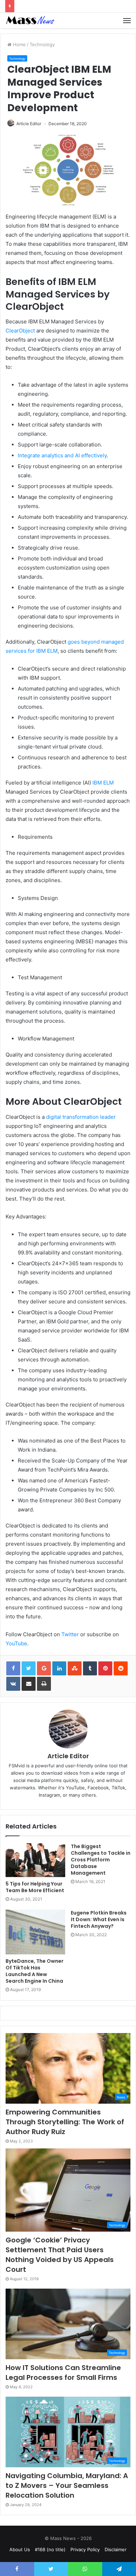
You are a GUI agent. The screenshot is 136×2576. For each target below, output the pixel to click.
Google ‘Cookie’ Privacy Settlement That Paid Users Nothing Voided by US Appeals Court (60, 2255)
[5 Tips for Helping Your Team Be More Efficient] (35, 1860)
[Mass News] (30, 20)
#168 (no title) (50, 2549)
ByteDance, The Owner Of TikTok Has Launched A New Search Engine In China (35, 1971)
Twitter (70, 1634)
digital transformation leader (81, 1117)
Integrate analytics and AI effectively (62, 455)
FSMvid (17, 1766)
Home (19, 44)
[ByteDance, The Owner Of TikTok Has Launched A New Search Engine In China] (35, 1932)
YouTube (16, 1643)
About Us (20, 2549)
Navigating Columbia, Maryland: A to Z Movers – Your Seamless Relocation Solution (67, 2485)
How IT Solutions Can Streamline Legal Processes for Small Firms (63, 2373)
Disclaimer (116, 2549)
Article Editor (29, 124)
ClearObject (20, 331)
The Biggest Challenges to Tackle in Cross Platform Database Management (101, 1860)
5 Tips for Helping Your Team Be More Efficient (35, 1887)
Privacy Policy (85, 2549)
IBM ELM (103, 783)
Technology (42, 44)
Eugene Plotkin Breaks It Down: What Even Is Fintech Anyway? (99, 1919)
